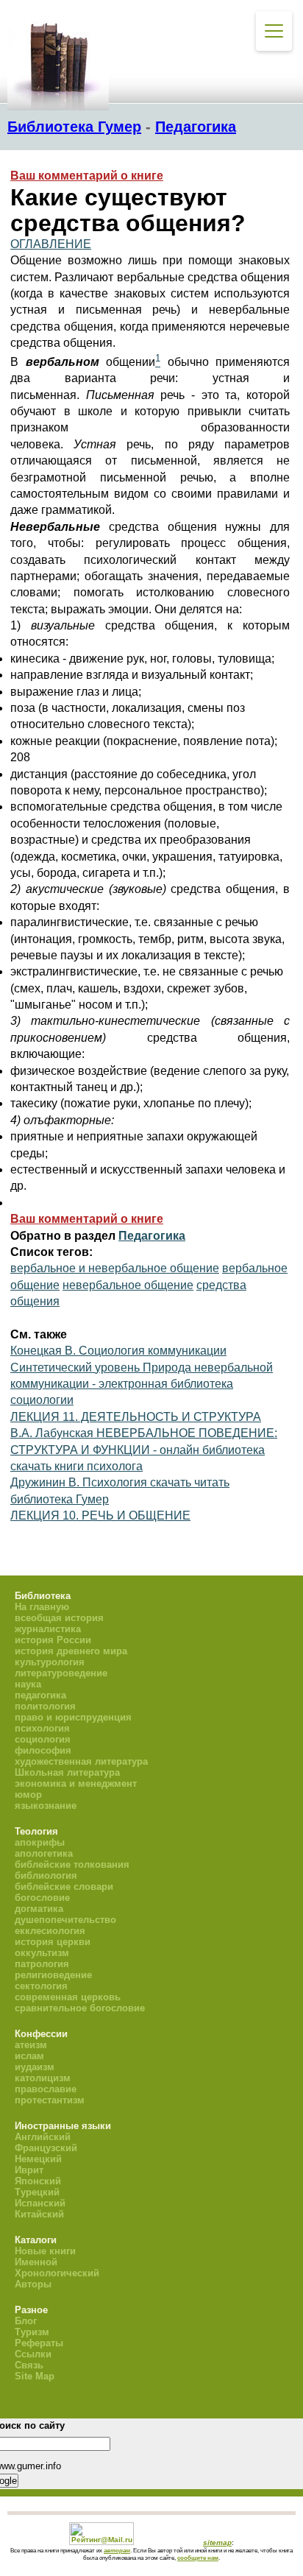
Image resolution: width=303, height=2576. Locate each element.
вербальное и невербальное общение (115, 1268)
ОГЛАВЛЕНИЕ (51, 244)
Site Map (35, 2376)
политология (45, 1706)
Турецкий (37, 2192)
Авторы (33, 2284)
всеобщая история (59, 1618)
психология (42, 1728)
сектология (41, 1986)
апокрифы (40, 1842)
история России (53, 1640)
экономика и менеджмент (76, 1783)
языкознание (46, 1806)
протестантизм (50, 2100)
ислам (29, 2056)
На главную (42, 1607)
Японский (38, 2181)
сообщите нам (198, 2558)
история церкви (53, 1942)
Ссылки (33, 2354)
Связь (29, 2365)
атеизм (31, 2045)
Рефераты (39, 2343)
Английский (43, 2137)
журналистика (48, 1629)
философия (43, 1750)
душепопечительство (65, 1920)
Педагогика (196, 127)
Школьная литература (67, 1772)
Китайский (39, 2214)
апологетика (44, 1853)
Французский (46, 2148)
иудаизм (35, 2067)
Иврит (29, 2170)
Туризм (32, 2332)
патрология (42, 1964)
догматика (39, 1909)
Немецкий (38, 2159)
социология (43, 1739)
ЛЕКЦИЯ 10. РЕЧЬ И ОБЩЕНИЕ (100, 1515)
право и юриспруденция (73, 1717)
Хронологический (57, 2273)
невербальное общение (128, 1285)
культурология (50, 1662)
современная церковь (68, 1997)
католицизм (43, 2078)
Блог (26, 2321)
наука (28, 1684)
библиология (46, 1875)
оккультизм (42, 1953)
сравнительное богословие (80, 2008)
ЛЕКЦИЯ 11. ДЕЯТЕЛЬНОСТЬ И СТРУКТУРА (136, 1417)
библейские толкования (72, 1864)
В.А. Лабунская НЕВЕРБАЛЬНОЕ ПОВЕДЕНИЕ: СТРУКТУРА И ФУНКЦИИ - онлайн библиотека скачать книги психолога (144, 1450)
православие (46, 2089)
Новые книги (45, 2251)
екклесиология (50, 1931)
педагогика (40, 1695)
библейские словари (64, 1887)
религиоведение (53, 1975)
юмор (28, 1795)
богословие (42, 1898)
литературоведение (61, 1673)
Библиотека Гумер (74, 127)
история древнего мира (71, 1651)
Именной (36, 2262)
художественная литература (81, 1761)
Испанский (40, 2203)
